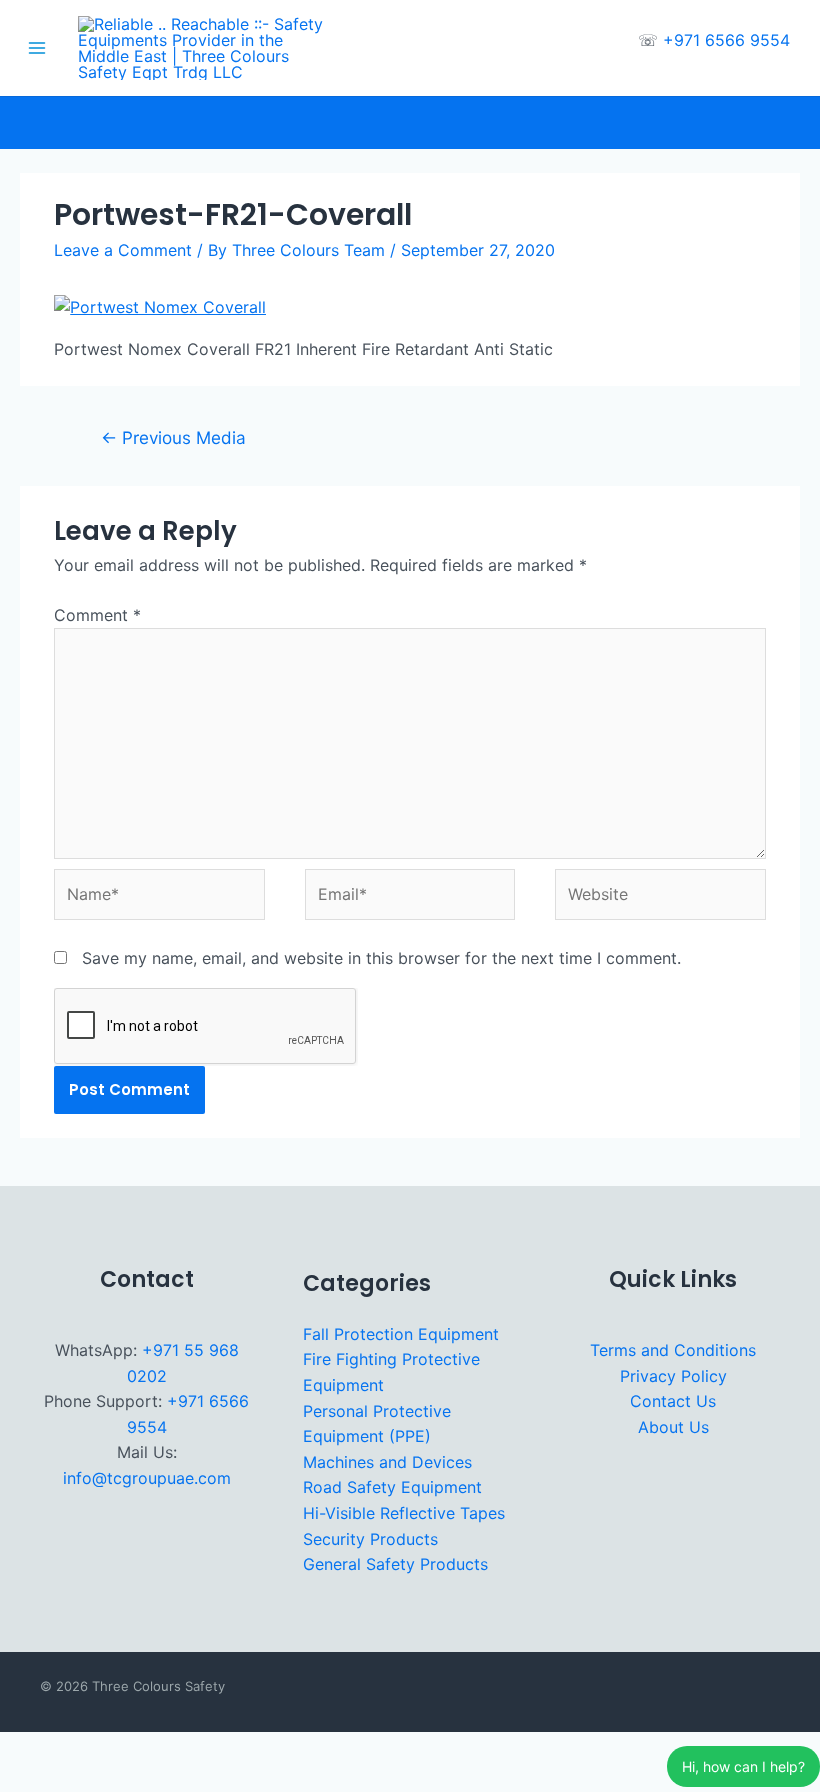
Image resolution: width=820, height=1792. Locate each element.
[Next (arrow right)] (77, 1780)
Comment (97, 615)
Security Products (370, 1539)
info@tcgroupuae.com (147, 1478)
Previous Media (173, 437)
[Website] (660, 898)
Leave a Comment (123, 250)
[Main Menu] (37, 48)
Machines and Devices (387, 1462)
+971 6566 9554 (726, 40)
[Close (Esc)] (183, 1750)
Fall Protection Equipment (401, 1334)
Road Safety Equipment (392, 1487)
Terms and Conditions (673, 1350)
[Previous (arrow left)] (24, 1780)
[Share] (130, 1750)
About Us (673, 1427)
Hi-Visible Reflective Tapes (404, 1513)
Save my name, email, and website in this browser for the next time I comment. (381, 958)
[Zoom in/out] (24, 1750)
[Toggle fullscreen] (77, 1750)
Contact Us (673, 1401)
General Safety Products (395, 1564)
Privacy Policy (673, 1376)
